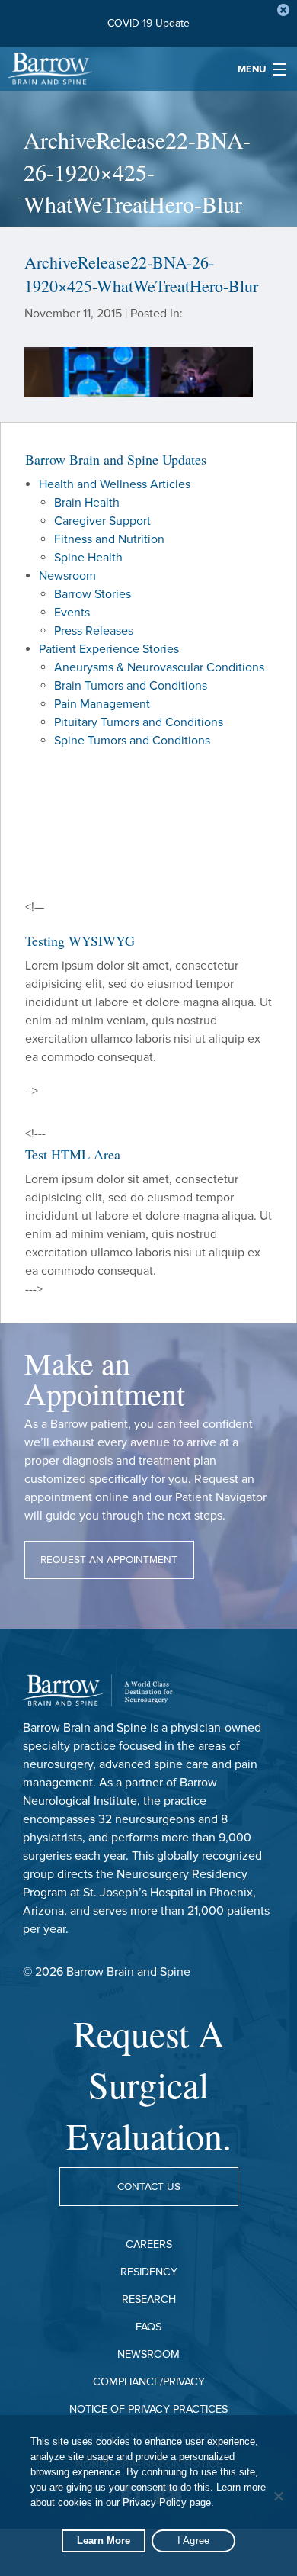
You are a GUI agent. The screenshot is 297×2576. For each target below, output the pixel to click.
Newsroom (67, 576)
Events (72, 613)
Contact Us (149, 2187)
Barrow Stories (93, 594)
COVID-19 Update (148, 23)
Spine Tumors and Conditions (132, 741)
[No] (278, 2496)
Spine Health (88, 558)
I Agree (194, 2541)
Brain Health (87, 503)
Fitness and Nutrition (109, 539)
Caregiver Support (102, 521)
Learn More (104, 2541)
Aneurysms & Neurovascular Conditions (159, 667)
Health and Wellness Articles (115, 484)
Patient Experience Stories (109, 649)
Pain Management (102, 704)
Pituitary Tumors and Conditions (139, 722)
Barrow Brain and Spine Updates (116, 459)
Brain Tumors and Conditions (131, 686)
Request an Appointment (109, 1560)
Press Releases (94, 631)
